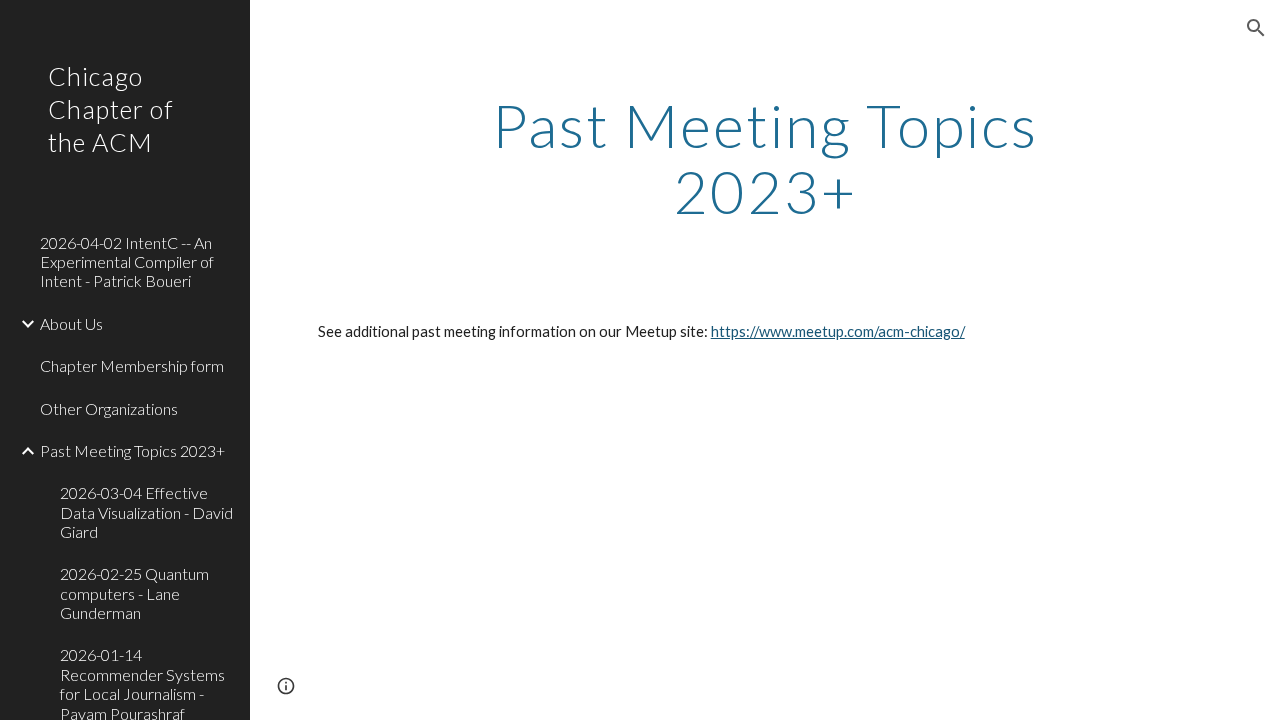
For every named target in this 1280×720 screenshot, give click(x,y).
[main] (764, 158)
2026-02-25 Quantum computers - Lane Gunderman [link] (134, 593)
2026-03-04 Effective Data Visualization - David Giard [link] (146, 512)
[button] (1256, 28)
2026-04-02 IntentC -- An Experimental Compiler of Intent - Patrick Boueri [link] (127, 262)
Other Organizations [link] (109, 408)
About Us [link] (71, 323)
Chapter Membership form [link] (132, 365)
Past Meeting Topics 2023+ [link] (132, 450)
